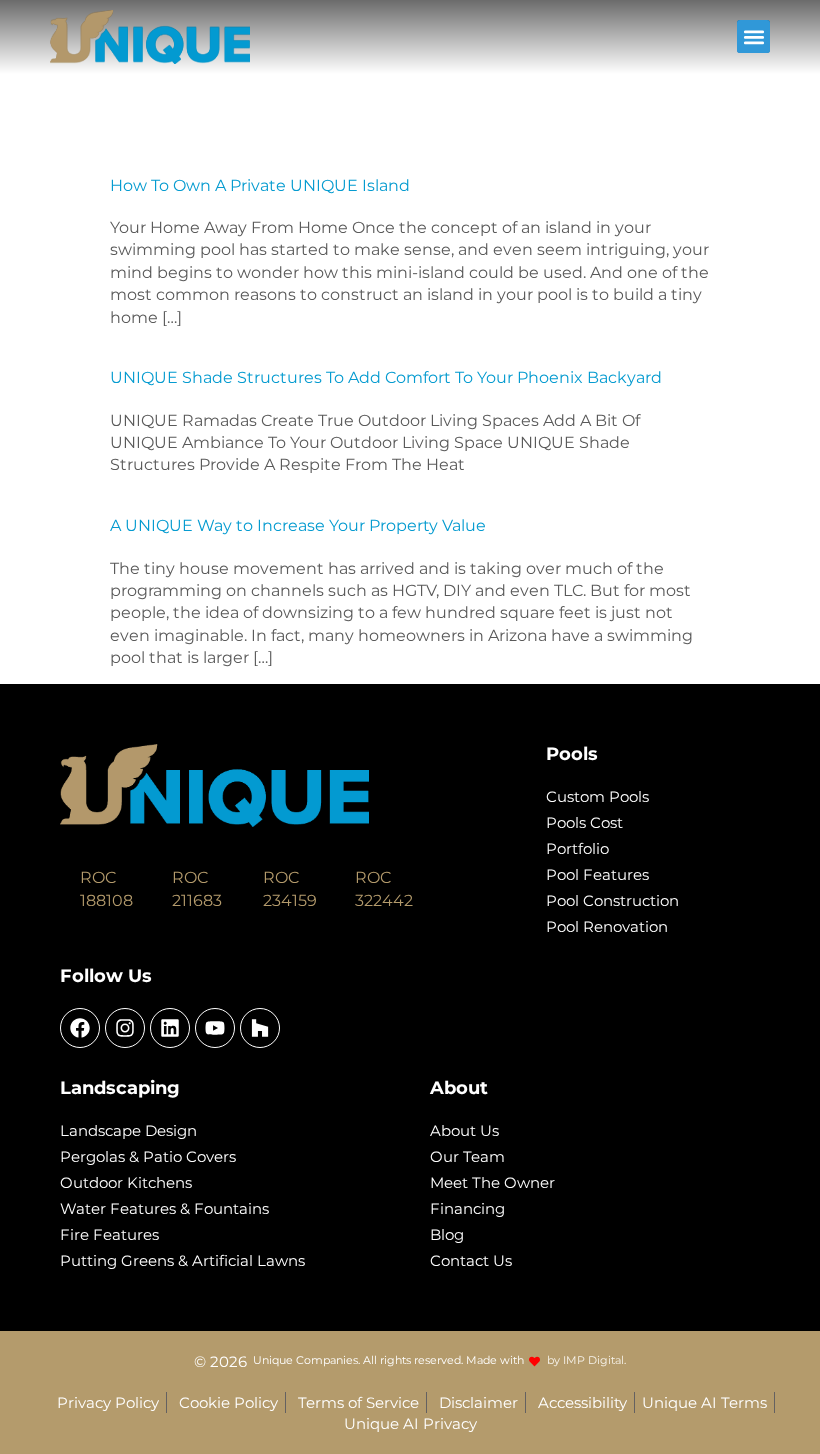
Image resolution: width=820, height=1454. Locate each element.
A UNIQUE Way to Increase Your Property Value (298, 525)
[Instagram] (125, 1028)
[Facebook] (80, 1028)
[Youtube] (215, 1028)
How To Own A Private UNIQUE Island (260, 185)
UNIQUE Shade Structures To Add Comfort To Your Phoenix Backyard (386, 377)
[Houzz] (260, 1028)
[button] (753, 36)
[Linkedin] (170, 1028)
